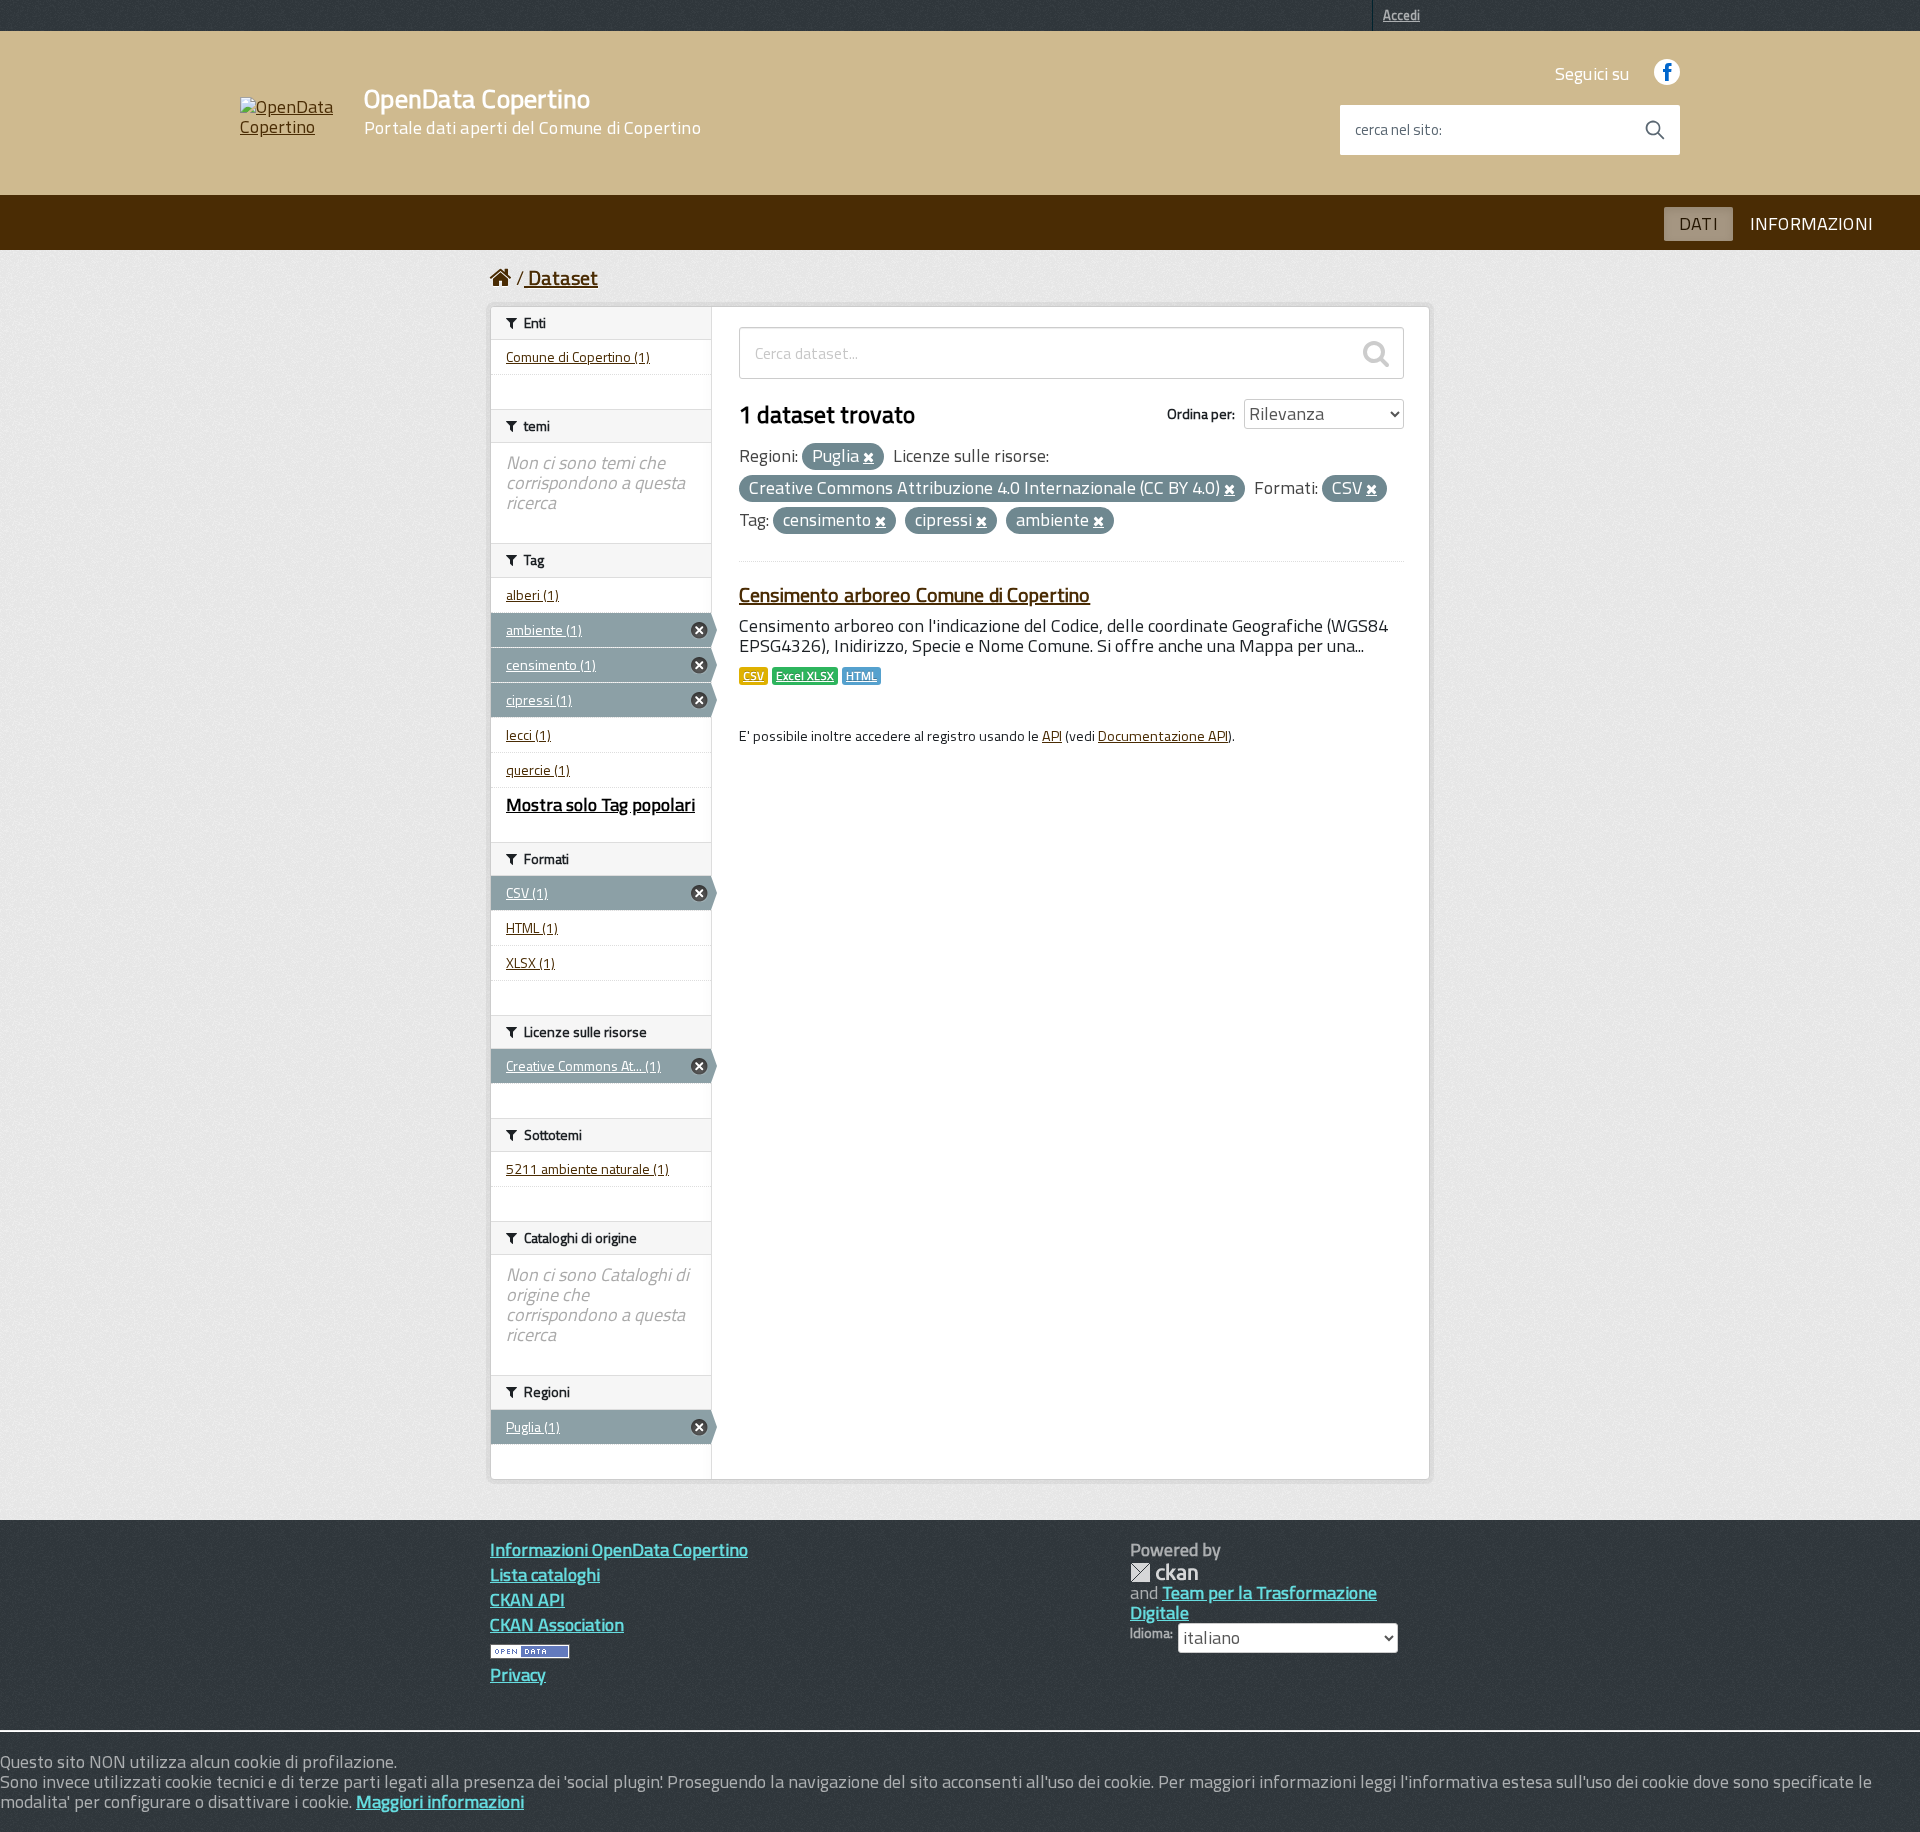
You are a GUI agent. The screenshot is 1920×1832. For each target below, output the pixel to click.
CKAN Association (557, 1624)
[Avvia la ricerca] (1655, 130)
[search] (1376, 353)
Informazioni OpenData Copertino (619, 1549)
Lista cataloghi (545, 1574)
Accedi (1401, 15)
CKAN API (527, 1599)
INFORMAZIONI (1811, 223)
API (1052, 736)
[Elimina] (868, 458)
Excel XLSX (805, 676)
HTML (861, 676)
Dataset (563, 277)
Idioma (1150, 1633)
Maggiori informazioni (440, 1801)
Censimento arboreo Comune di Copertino (914, 594)
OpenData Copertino (532, 112)
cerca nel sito (1397, 130)
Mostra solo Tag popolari (600, 804)
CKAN (1164, 1572)
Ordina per (1199, 413)
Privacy (518, 1674)
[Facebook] (1667, 73)
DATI (1698, 223)
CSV (753, 676)
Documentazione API (1163, 736)
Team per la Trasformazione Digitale (1253, 1602)
